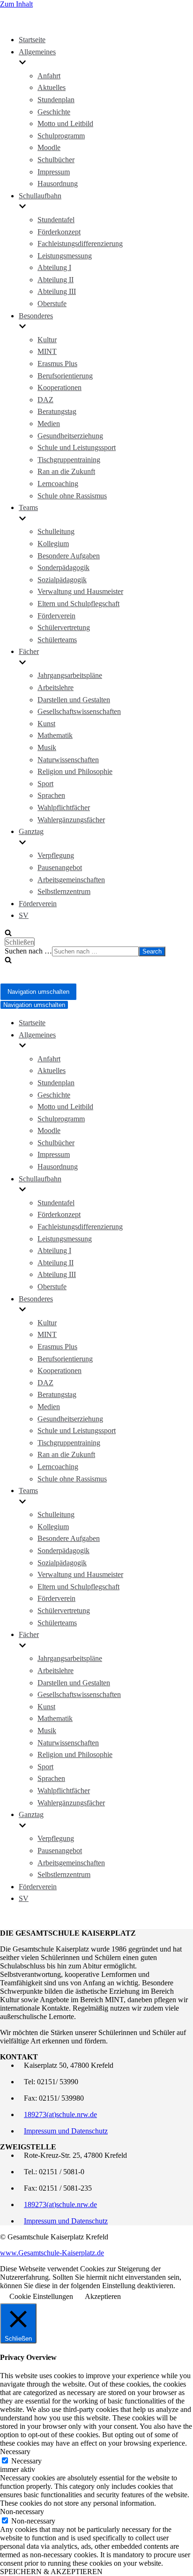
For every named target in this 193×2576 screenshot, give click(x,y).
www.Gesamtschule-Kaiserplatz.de (52, 2253)
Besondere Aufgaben (69, 556)
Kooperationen (59, 387)
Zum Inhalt (16, 4)
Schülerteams (57, 640)
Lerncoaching (58, 484)
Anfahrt (49, 76)
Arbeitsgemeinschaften (71, 880)
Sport (45, 784)
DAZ (45, 400)
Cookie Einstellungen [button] (41, 2296)
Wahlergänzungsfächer (71, 820)
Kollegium (53, 544)
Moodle (49, 147)
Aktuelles (52, 87)
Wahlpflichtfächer (64, 807)
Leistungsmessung (65, 256)
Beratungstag (57, 411)
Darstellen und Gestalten (74, 700)
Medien (49, 424)
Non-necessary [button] (22, 2512)
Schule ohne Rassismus (72, 496)
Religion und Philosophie (75, 771)
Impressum (54, 172)
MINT (47, 351)
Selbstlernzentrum (64, 891)
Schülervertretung (64, 627)
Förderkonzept (59, 232)
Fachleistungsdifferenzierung (80, 244)
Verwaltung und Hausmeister (80, 591)
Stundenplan (56, 100)
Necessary (26, 2461)
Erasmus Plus (57, 364)
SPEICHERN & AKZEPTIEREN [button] (51, 2572)
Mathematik (55, 735)
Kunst (46, 724)
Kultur (47, 340)
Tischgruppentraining (69, 460)
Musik (47, 747)
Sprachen (51, 795)
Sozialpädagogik (62, 580)
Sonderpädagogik (63, 567)
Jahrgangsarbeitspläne (70, 675)
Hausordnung (58, 184)
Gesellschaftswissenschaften (79, 711)
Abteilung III (57, 291)
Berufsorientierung (65, 376)
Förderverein (56, 616)
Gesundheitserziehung (70, 436)
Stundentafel (56, 220)
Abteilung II (56, 280)
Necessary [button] (15, 2452)
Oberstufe (52, 304)
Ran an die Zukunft (66, 471)
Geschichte (54, 112)
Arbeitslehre (56, 687)
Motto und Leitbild (65, 124)
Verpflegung (56, 855)
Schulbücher (56, 160)
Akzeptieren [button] (103, 2296)
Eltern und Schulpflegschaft (78, 604)
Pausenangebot (60, 867)
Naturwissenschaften (68, 760)
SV (24, 915)
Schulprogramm (61, 136)
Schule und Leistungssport (77, 447)
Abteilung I (54, 267)
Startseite (32, 40)
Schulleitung (56, 531)
